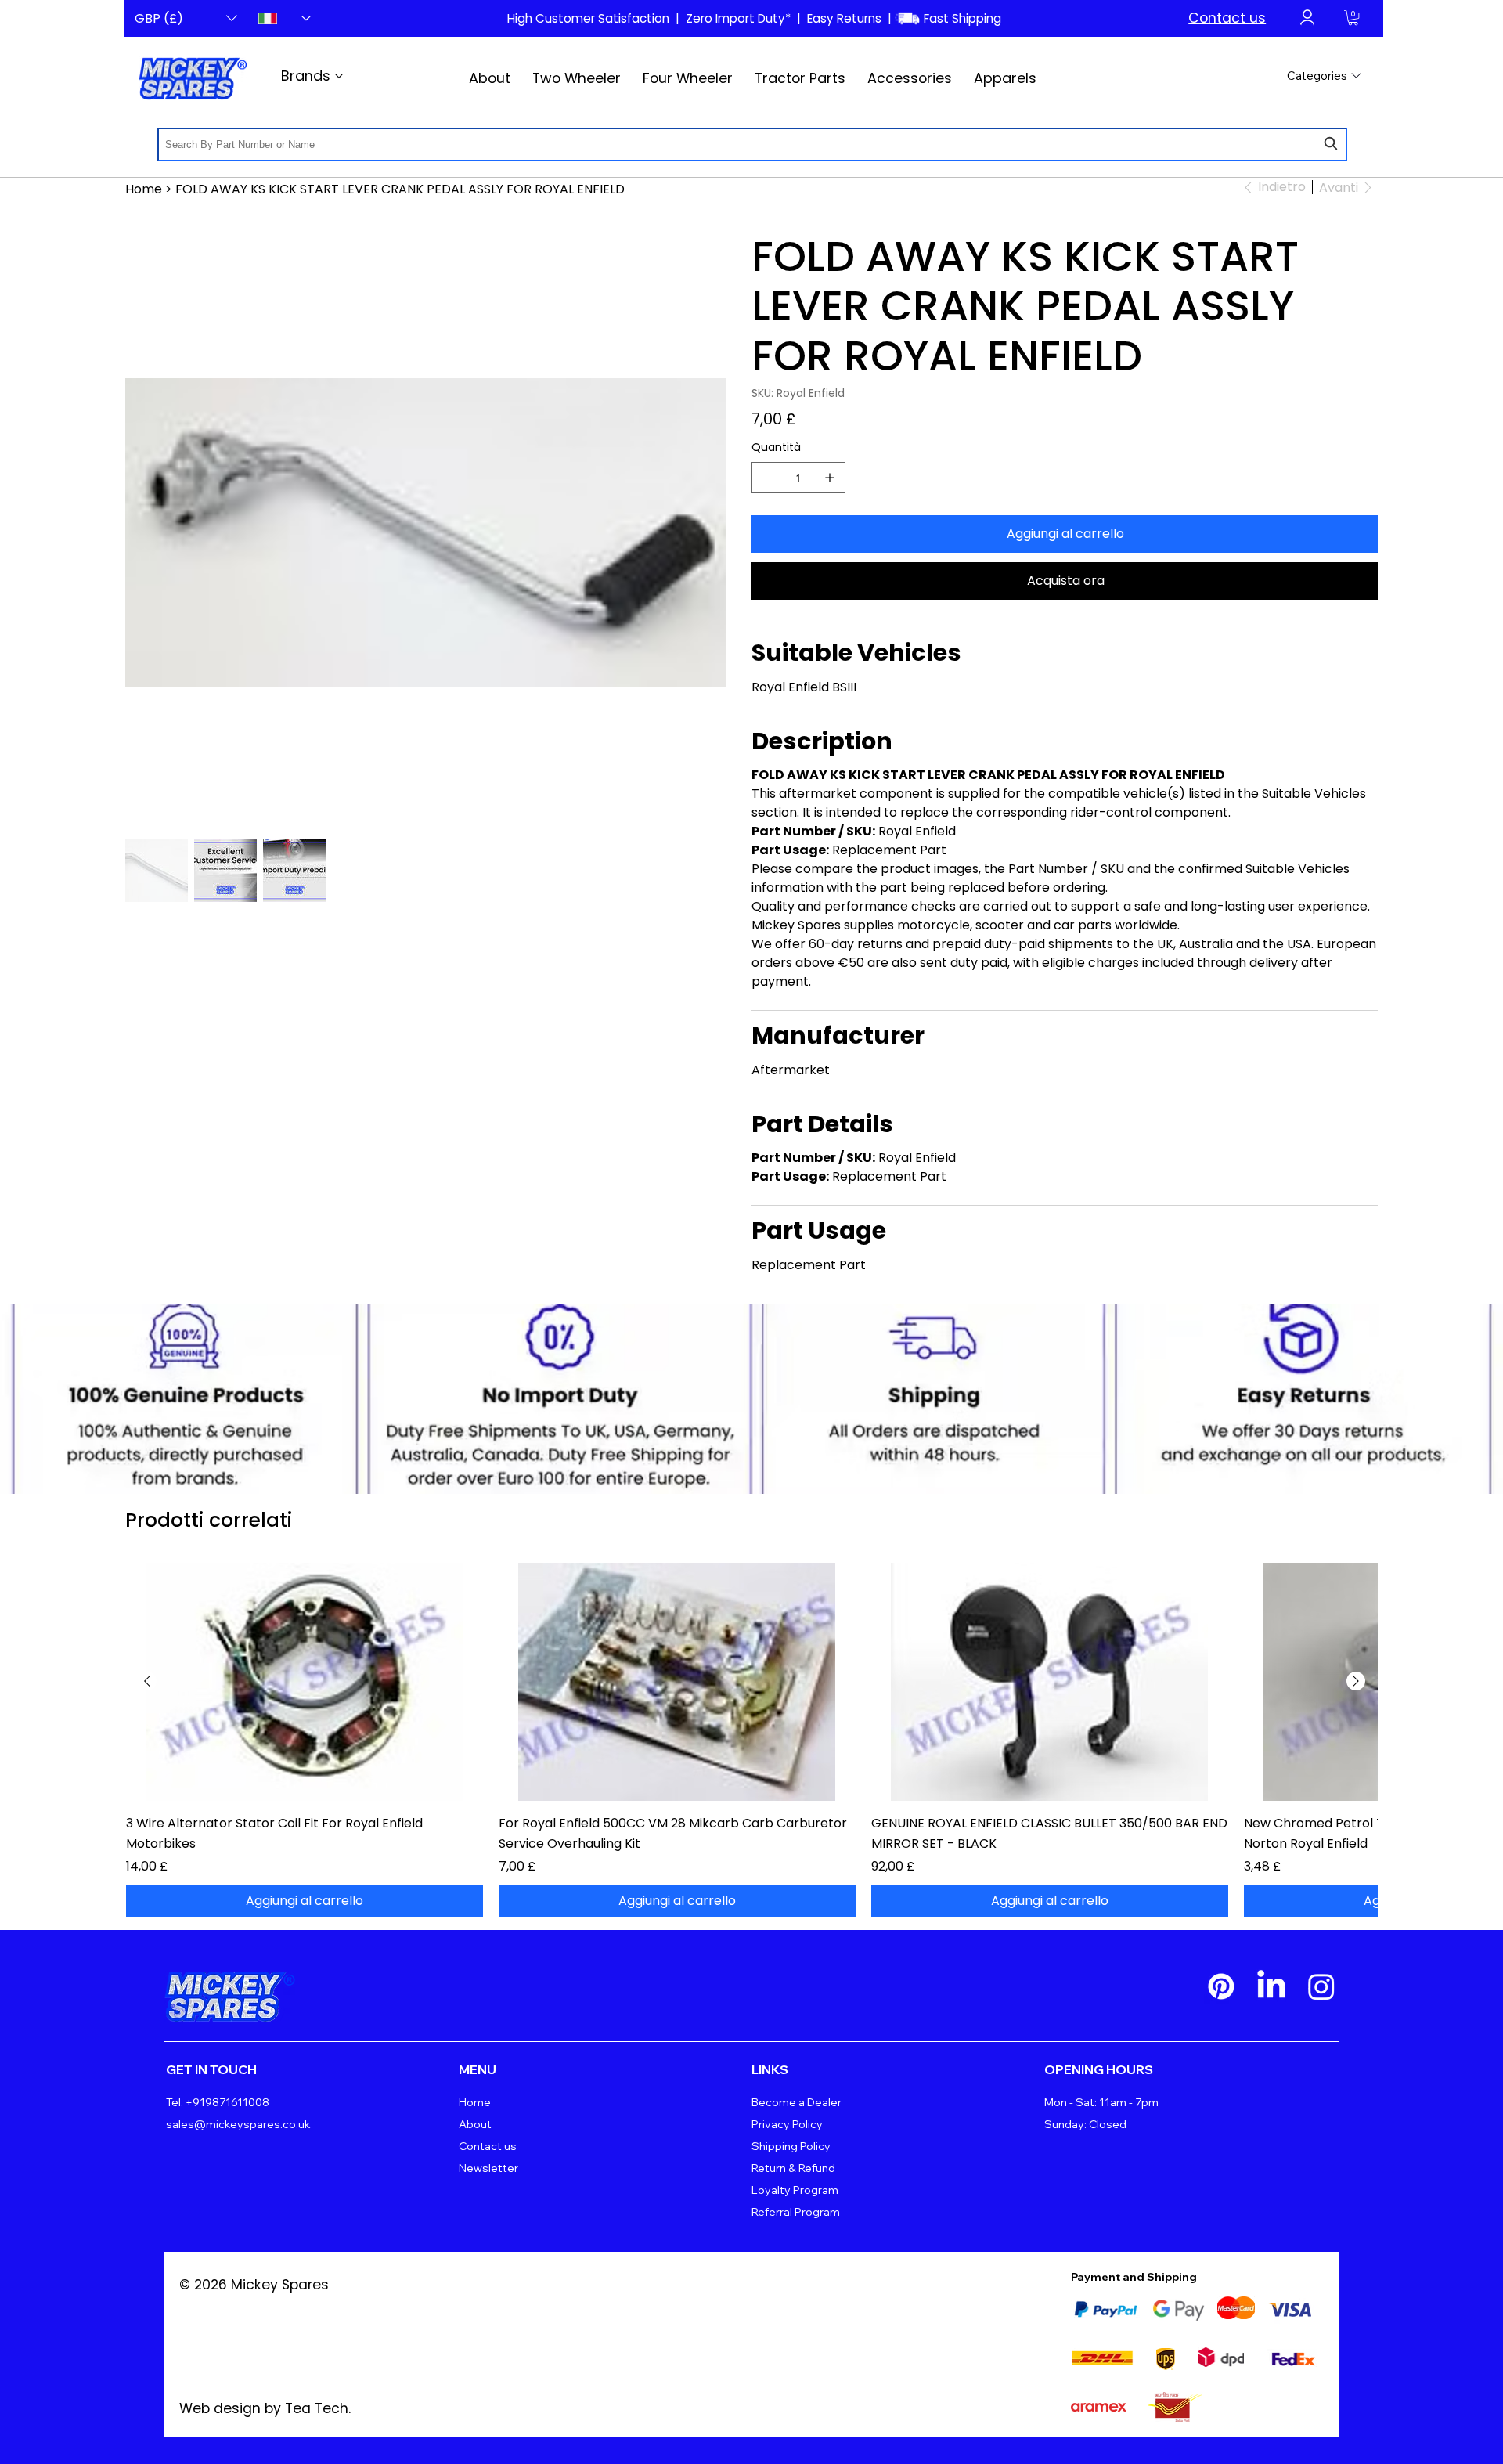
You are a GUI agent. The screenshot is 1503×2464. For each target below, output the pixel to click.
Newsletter (488, 2168)
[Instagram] (1321, 1986)
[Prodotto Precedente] (147, 1681)
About (475, 2124)
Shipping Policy (791, 2146)
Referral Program (796, 2212)
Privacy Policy (787, 2124)
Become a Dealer (797, 2102)
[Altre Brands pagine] (339, 76)
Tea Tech (317, 2408)
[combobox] (752, 144)
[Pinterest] (1221, 1986)
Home (475, 2102)
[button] (1353, 18)
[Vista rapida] (305, 1682)
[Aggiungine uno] (830, 478)
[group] (751, 1739)
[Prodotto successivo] (1356, 1681)
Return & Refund (793, 2168)
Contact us (1227, 18)
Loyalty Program (795, 2190)
